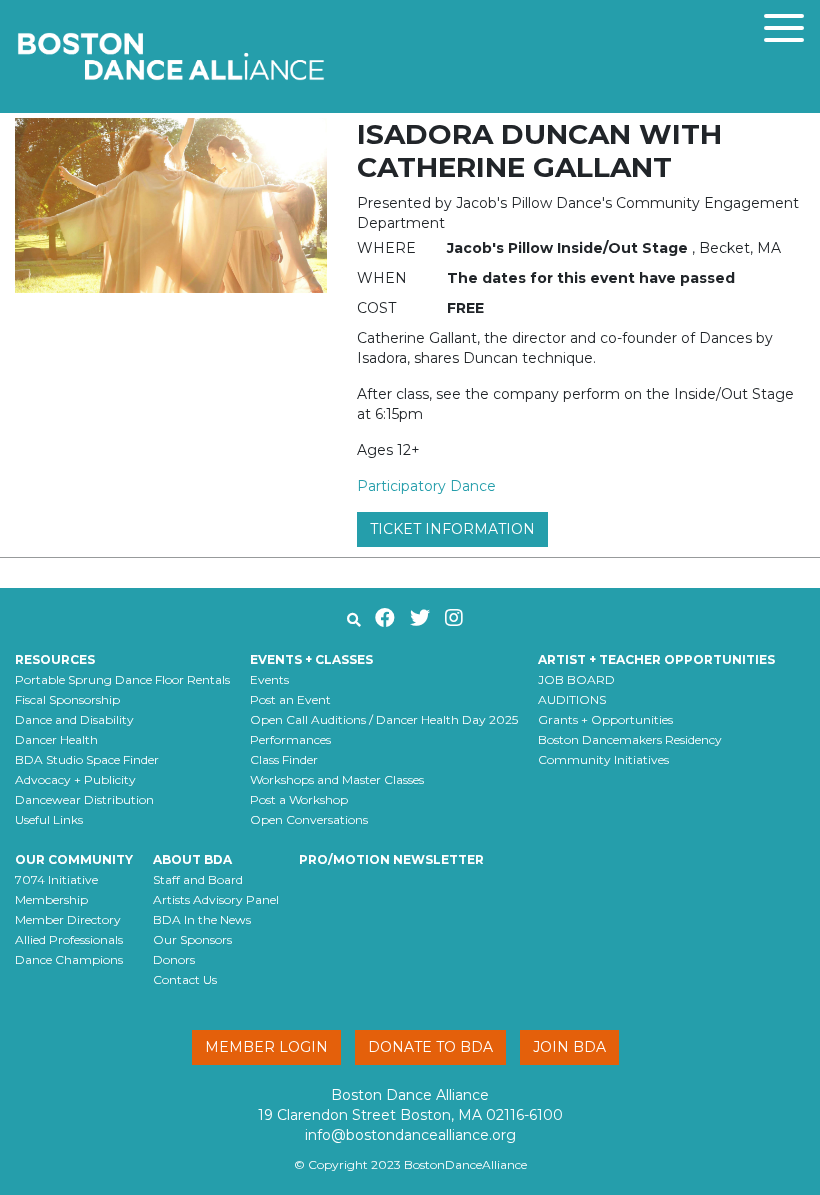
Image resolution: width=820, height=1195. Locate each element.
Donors (174, 959)
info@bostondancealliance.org (410, 1135)
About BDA (192, 859)
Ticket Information (452, 529)
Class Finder (284, 759)
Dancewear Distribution (84, 799)
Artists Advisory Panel (216, 899)
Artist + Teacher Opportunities (656, 659)
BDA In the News (202, 919)
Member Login (266, 1047)
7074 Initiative (56, 879)
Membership (51, 899)
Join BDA (569, 1047)
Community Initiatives (603, 759)
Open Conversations (309, 819)
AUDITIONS (572, 699)
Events (269, 679)
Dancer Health (56, 739)
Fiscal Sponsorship (67, 699)
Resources (55, 659)
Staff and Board (198, 879)
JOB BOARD (576, 679)
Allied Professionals (69, 939)
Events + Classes (311, 659)
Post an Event (290, 699)
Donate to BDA (430, 1047)
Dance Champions (69, 959)
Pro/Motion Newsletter (391, 859)
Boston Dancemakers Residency (630, 739)
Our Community (74, 859)
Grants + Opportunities (605, 719)
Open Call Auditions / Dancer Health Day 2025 (384, 719)
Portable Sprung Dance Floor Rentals (122, 679)
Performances (290, 739)
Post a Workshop (299, 799)
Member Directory (68, 919)
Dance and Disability (74, 719)
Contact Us (185, 979)
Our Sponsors (192, 939)
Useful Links (49, 819)
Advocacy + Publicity (75, 779)
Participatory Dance (426, 486)
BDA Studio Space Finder (87, 759)
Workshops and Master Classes (337, 779)
